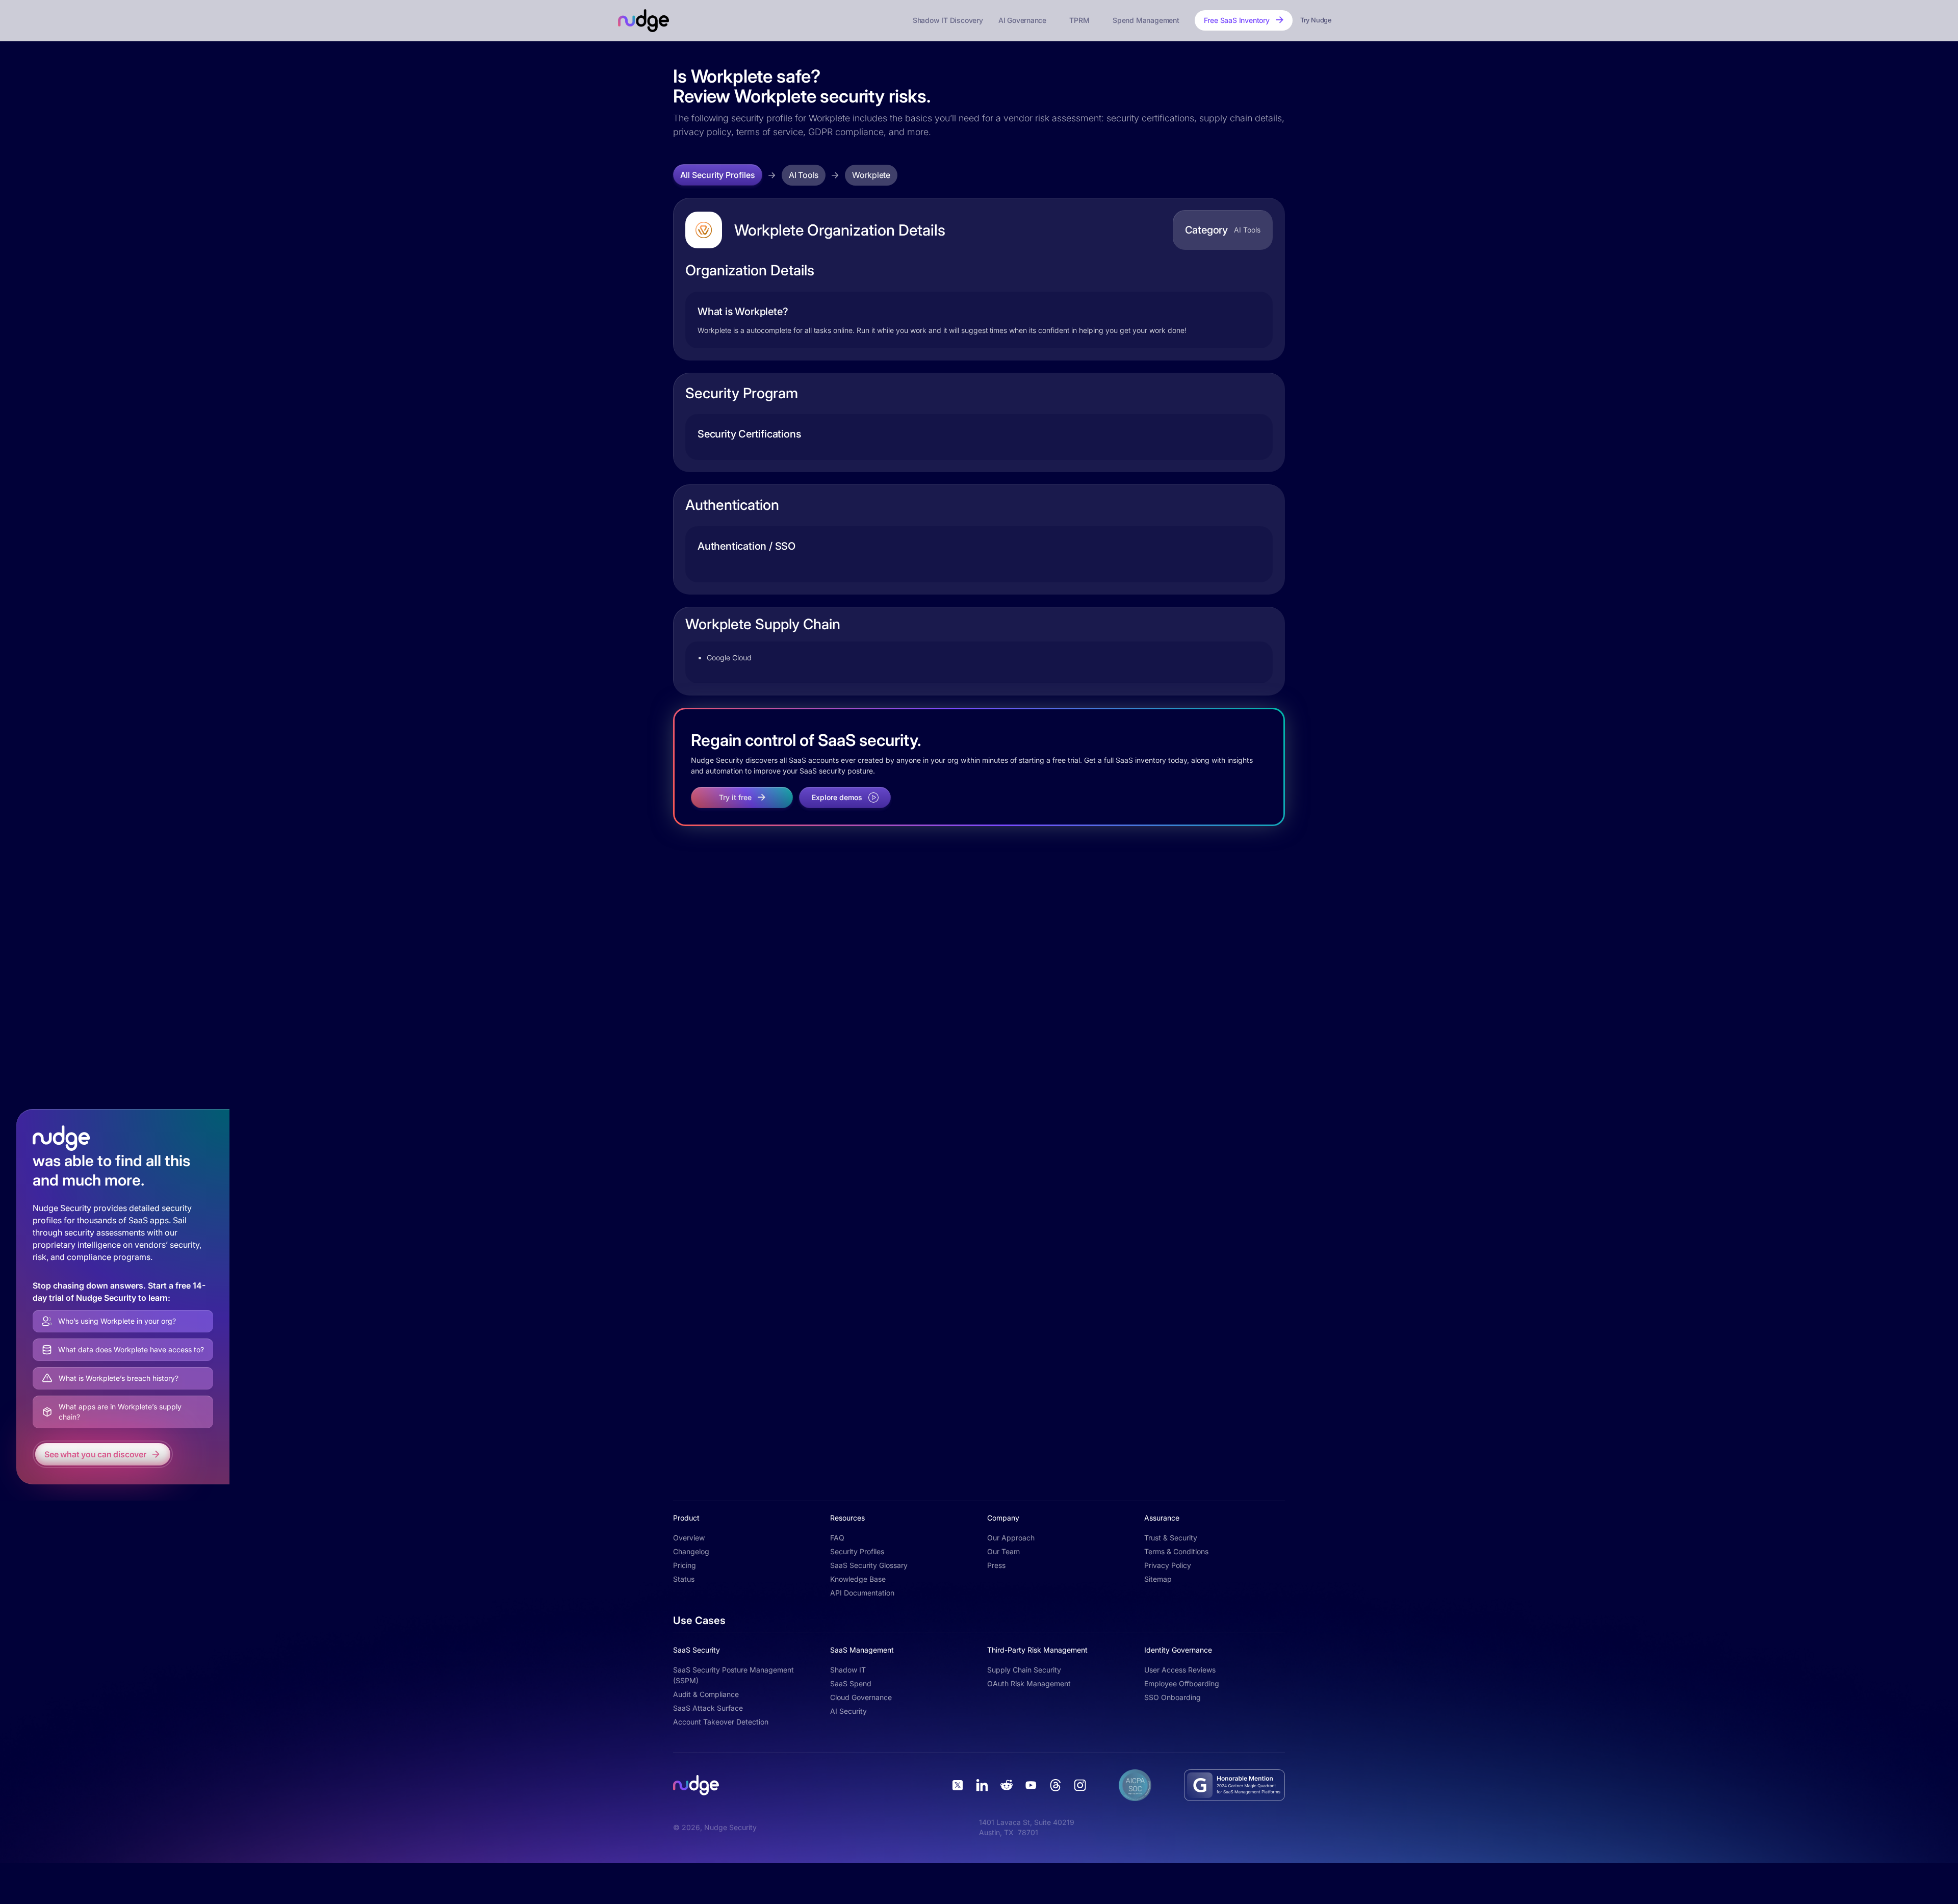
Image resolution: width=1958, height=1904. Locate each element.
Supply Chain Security (1024, 1670)
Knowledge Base (858, 1579)
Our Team (1003, 1551)
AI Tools (804, 175)
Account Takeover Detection (721, 1722)
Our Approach (1011, 1538)
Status (684, 1579)
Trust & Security (1171, 1538)
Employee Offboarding (1182, 1683)
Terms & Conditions (1176, 1551)
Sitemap (1158, 1579)
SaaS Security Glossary (869, 1565)
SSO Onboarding (1173, 1697)
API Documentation (862, 1593)
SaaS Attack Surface (708, 1708)
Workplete (871, 175)
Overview (689, 1538)
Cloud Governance (861, 1697)
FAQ (837, 1538)
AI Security (848, 1711)
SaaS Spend (851, 1683)
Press (996, 1565)
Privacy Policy (1168, 1565)
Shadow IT (848, 1670)
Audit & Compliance (706, 1694)
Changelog (691, 1551)
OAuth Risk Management (1029, 1683)
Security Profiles (857, 1551)
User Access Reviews (1180, 1670)
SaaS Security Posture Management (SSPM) (733, 1675)
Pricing (685, 1565)
